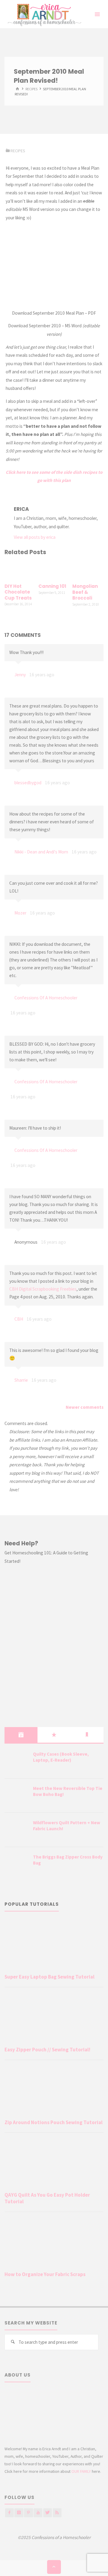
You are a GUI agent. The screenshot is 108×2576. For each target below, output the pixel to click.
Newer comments (85, 1407)
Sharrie (21, 1380)
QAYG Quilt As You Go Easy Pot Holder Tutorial (47, 2198)
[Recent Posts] (21, 1735)
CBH (19, 1319)
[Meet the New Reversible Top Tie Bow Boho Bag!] (16, 1796)
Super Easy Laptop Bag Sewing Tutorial (49, 1977)
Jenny (20, 675)
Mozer (20, 913)
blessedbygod (28, 783)
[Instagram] (19, 2513)
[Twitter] (48, 2513)
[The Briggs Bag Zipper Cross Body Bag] (16, 1865)
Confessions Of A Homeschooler (46, 998)
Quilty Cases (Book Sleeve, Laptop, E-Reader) (61, 1757)
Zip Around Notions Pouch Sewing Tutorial (54, 2122)
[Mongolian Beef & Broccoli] (88, 570)
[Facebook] (9, 2513)
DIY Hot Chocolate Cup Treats (18, 592)
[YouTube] (38, 2513)
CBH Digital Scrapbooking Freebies (43, 1289)
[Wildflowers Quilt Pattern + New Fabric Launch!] (16, 1830)
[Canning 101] (54, 570)
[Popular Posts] (54, 1735)
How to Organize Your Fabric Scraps (45, 2274)
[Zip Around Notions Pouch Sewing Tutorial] (54, 2091)
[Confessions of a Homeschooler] (43, 14)
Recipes (31, 89)
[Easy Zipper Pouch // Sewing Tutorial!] (54, 2018)
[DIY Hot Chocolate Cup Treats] (20, 570)
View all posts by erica (35, 537)
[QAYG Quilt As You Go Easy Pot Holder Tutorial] (54, 2163)
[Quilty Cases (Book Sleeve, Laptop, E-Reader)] (16, 1762)
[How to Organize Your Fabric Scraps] (54, 2243)
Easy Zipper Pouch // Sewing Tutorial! (47, 2050)
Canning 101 (52, 586)
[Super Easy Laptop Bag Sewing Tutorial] (54, 1945)
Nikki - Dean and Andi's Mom (41, 852)
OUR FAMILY (81, 2471)
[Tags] (87, 1735)
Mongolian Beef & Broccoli (85, 592)
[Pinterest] (28, 2513)
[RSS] (57, 2513)
